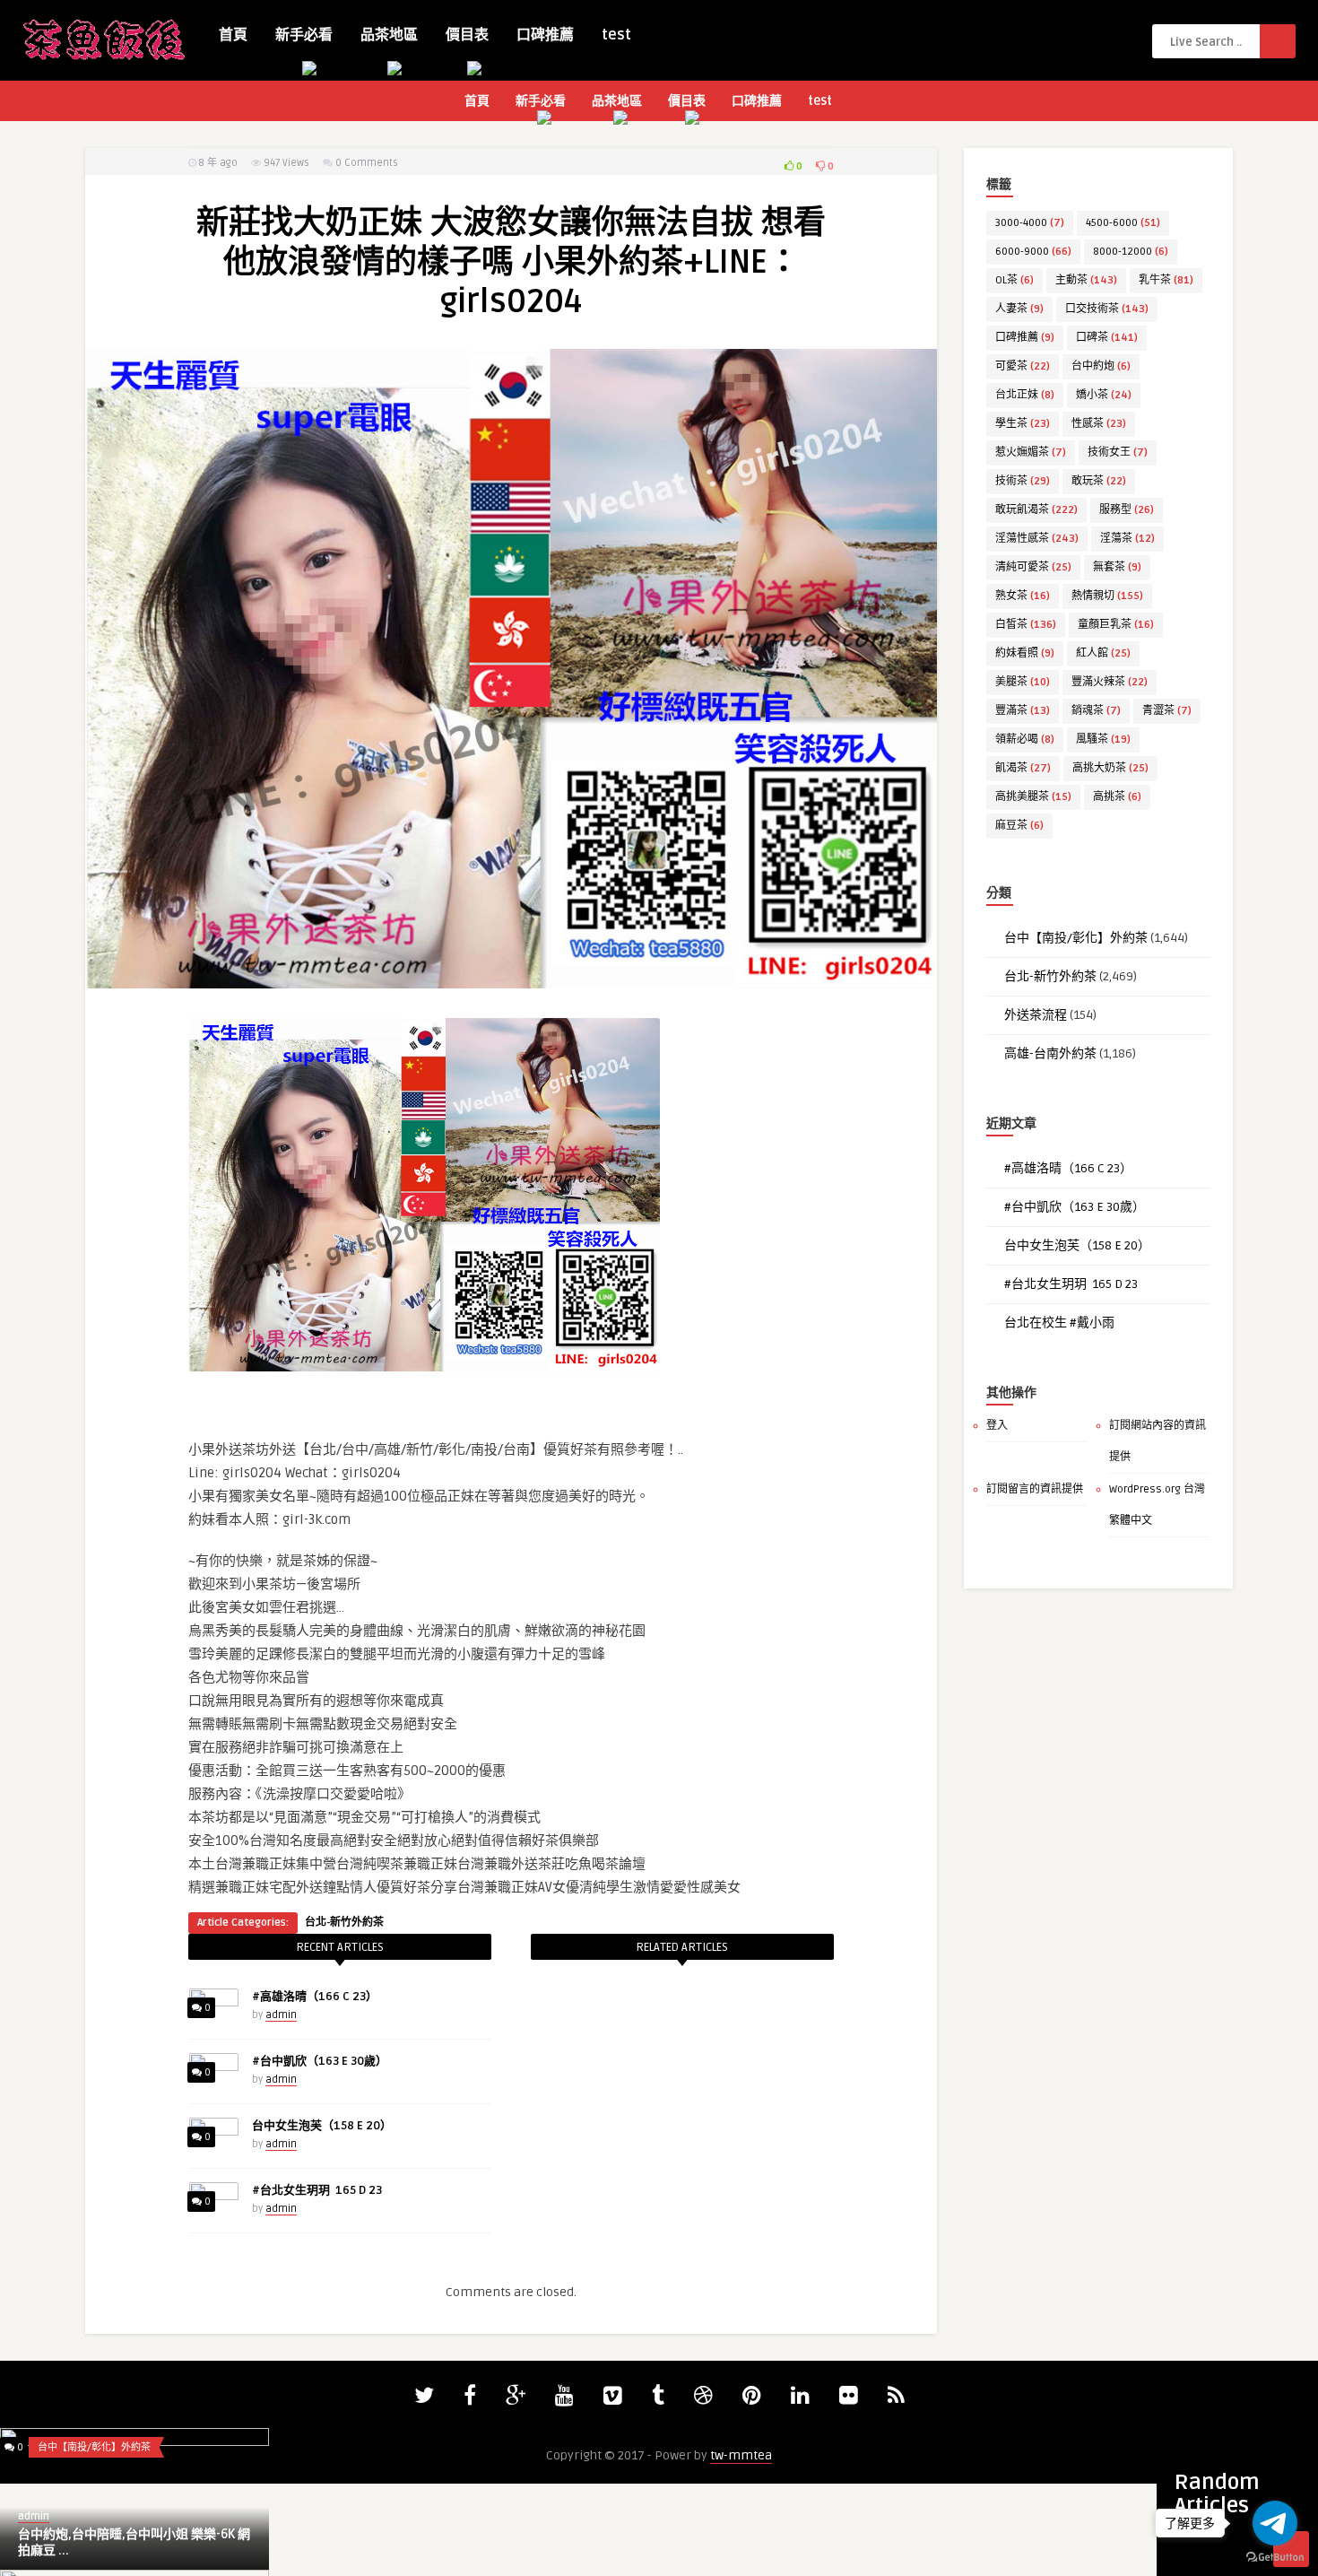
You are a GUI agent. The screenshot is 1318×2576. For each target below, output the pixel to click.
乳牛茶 (1166, 280)
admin (281, 2015)
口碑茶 (1107, 338)
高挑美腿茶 (1033, 797)
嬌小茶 (1104, 395)
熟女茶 (1023, 596)
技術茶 (1023, 481)
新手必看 (304, 35)
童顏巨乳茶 (1116, 625)
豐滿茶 (1023, 711)
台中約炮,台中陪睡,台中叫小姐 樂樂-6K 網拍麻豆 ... (134, 2542)
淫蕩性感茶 (1037, 539)
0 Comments (367, 163)
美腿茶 (1023, 682)
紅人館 (1103, 653)
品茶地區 (389, 35)
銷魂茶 (1096, 711)
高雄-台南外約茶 (1050, 1053)
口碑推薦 (545, 35)
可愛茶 (1023, 366)
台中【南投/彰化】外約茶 (1076, 938)
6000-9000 (1033, 252)
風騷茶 (1103, 740)
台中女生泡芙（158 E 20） (322, 2126)
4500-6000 (1123, 223)
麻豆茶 (1019, 826)
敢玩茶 (1099, 481)
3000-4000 (1030, 223)
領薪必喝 (1025, 740)
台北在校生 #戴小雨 (1059, 1323)
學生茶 (1023, 424)
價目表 (467, 35)
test (616, 35)
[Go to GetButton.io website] (1275, 2558)
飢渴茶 (1023, 768)
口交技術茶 (1107, 309)
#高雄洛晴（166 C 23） (315, 1997)
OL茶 (1015, 280)
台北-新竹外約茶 (344, 1923)
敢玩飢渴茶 (1036, 510)
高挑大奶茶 (1110, 768)
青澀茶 (1167, 711)
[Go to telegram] (1275, 2523)
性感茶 (1099, 424)
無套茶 (1117, 567)
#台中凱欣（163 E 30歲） (320, 2061)
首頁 (233, 35)
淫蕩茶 (1127, 539)
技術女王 (1118, 453)
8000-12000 (1131, 252)
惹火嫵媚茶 (1031, 453)
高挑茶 (1117, 797)
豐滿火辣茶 (1110, 682)
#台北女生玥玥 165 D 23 (317, 2190)
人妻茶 (1019, 309)
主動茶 (1086, 280)
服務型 (1127, 510)
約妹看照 (1025, 653)
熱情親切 (1107, 596)
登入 (997, 1426)
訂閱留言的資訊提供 (1035, 1489)
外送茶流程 (1036, 1015)
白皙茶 (1026, 625)
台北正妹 (1025, 395)
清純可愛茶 (1033, 567)
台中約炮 (1101, 366)
